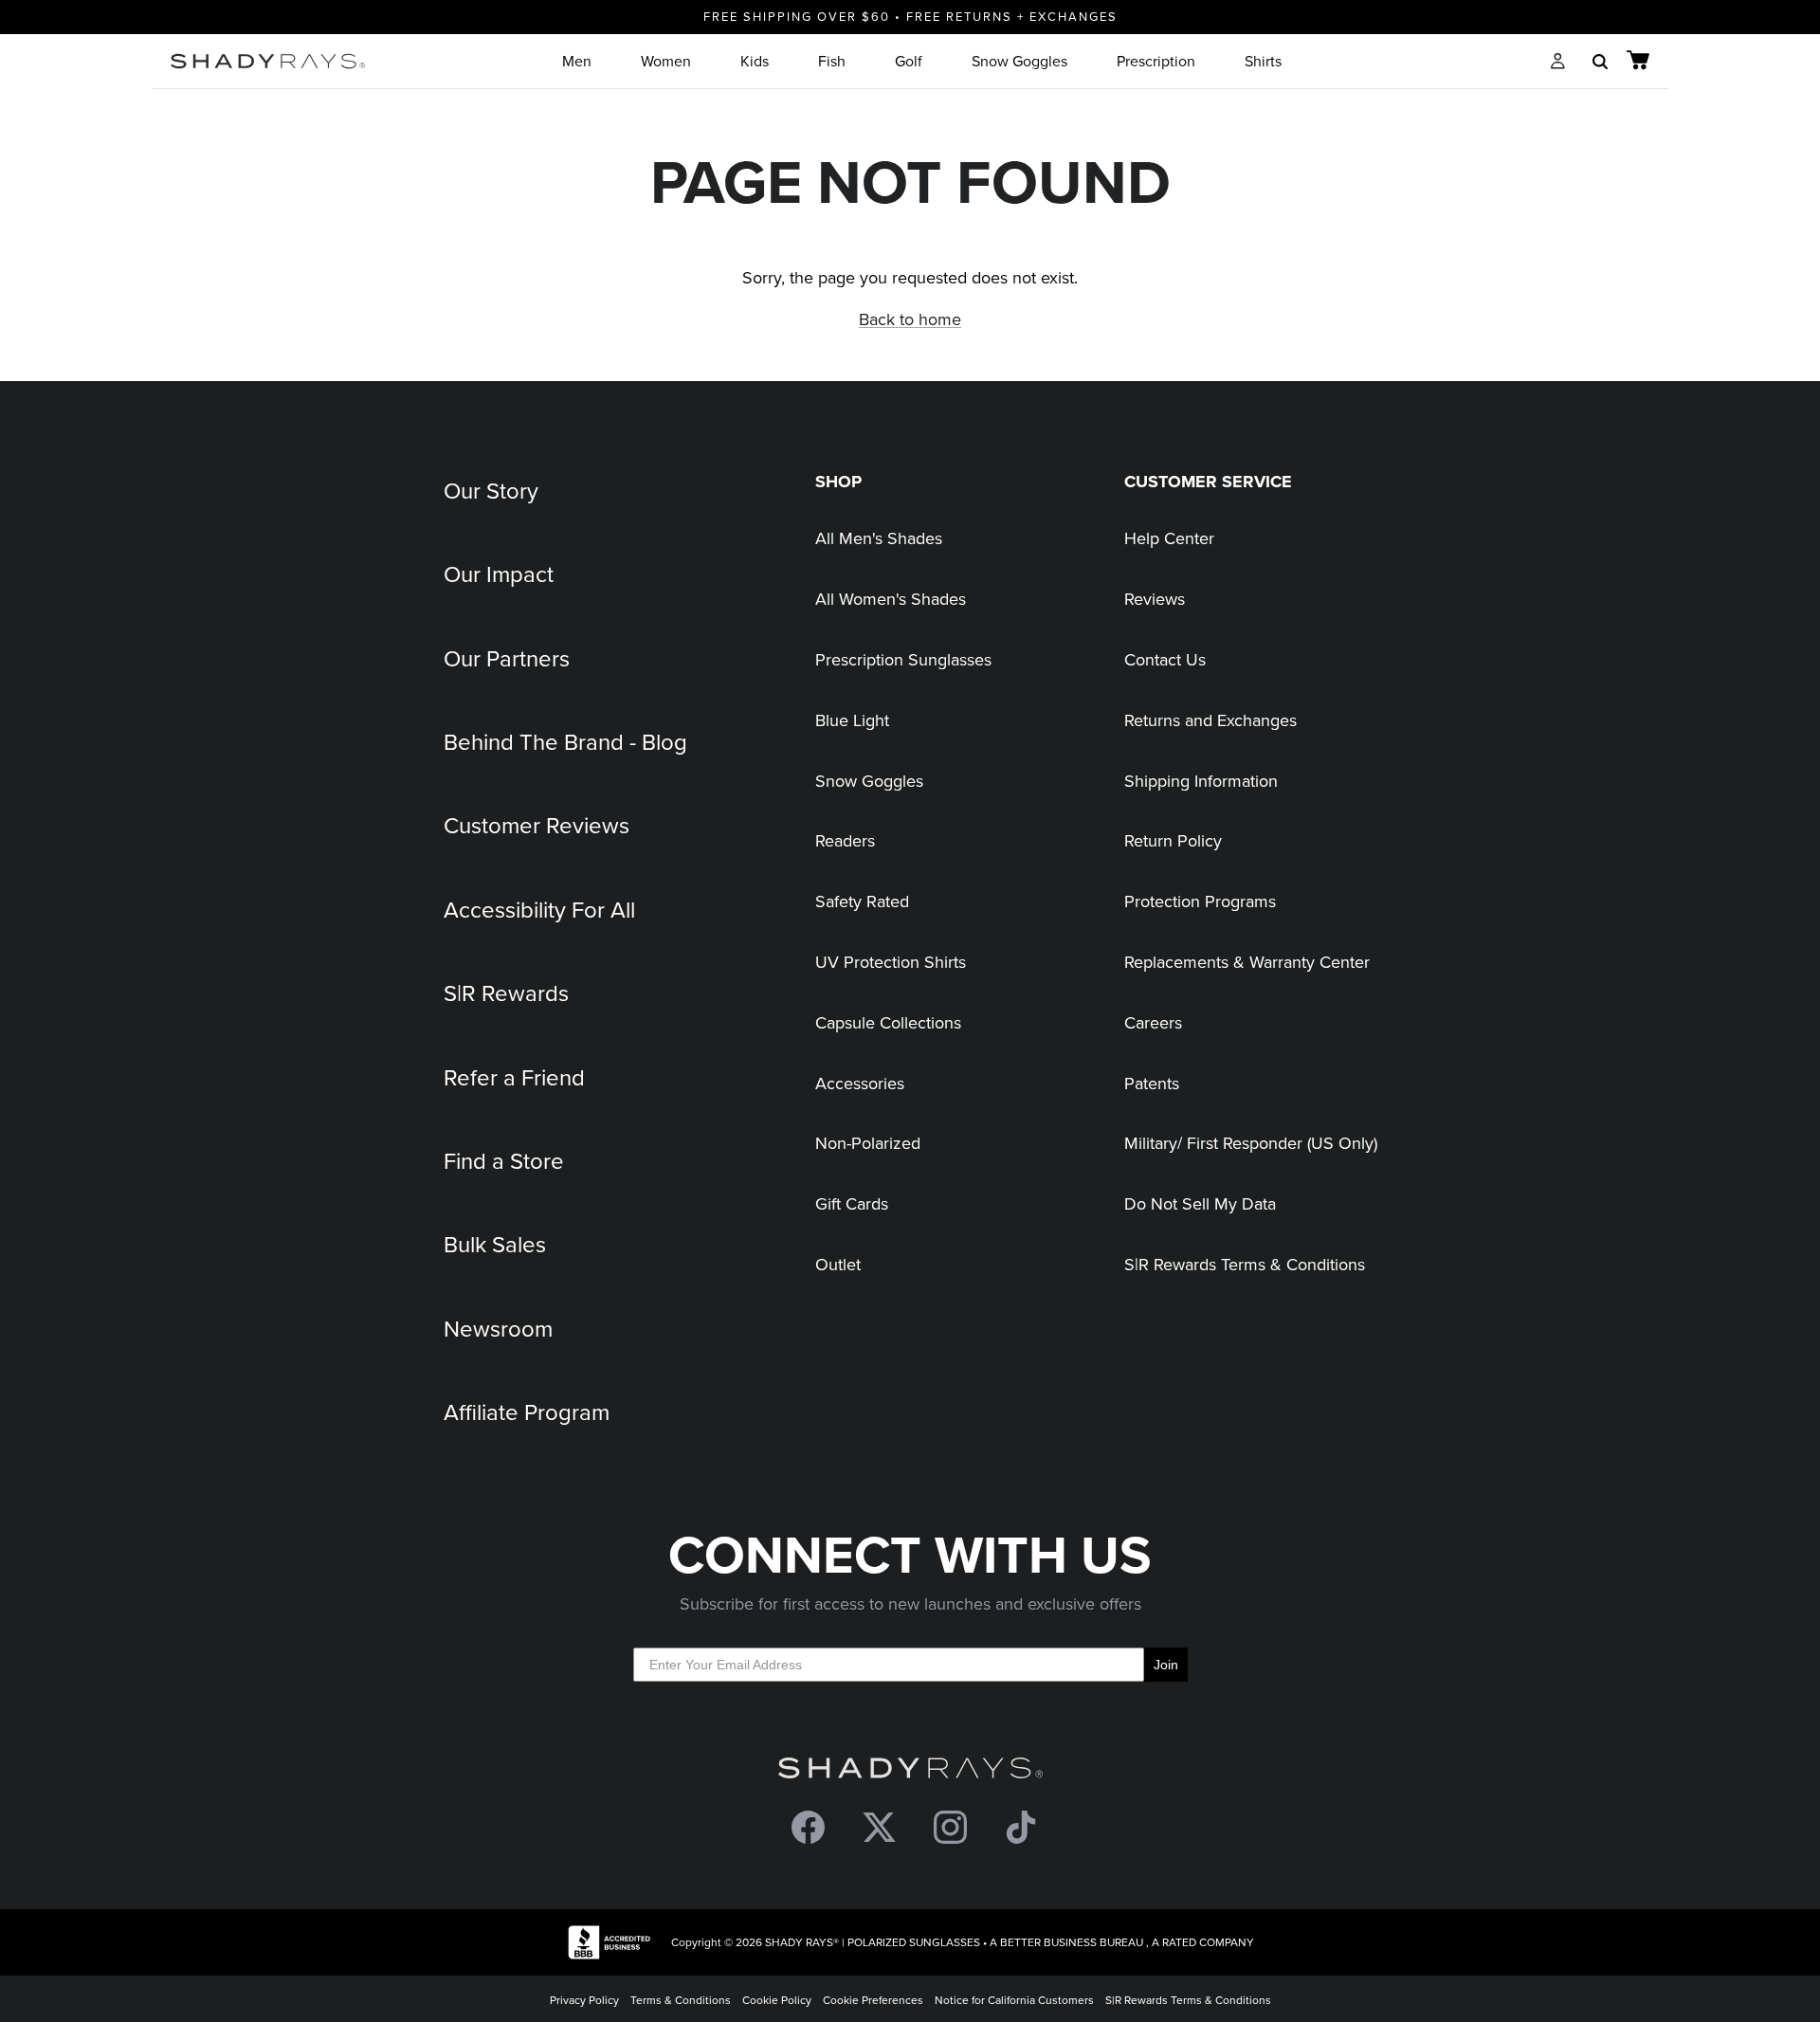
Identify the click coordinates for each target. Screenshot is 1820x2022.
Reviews (1155, 599)
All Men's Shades (879, 538)
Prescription (1156, 61)
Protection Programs (1200, 901)
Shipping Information (1201, 781)
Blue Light (852, 720)
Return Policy (1173, 840)
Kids (755, 61)
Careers (1153, 1022)
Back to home (910, 319)
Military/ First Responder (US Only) (1251, 1143)
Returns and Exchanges (1210, 720)
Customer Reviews (537, 825)
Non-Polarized (868, 1143)
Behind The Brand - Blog (565, 741)
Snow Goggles (1019, 61)
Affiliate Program (527, 1412)
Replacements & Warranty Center (1247, 962)
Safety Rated (862, 901)
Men (577, 61)
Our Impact (499, 574)
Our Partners (507, 658)
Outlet (838, 1264)
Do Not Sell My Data (1200, 1203)
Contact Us (1165, 659)
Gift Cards (852, 1203)
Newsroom (498, 1328)
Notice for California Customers (1014, 2000)
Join (1166, 1665)
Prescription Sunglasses (903, 659)
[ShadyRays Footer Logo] (910, 1772)
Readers (845, 840)
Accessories (860, 1083)
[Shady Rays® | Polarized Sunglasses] (268, 61)
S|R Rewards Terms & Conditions (1245, 1264)
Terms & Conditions (681, 2000)
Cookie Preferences (873, 2000)
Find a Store (504, 1160)
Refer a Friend (514, 1077)
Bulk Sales (495, 1244)
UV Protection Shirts (891, 962)
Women (666, 61)
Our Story (491, 490)
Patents (1152, 1083)
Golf (909, 61)
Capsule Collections (888, 1022)
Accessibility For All (539, 909)
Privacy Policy (584, 2000)
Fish (832, 61)
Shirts (1263, 61)
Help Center (1169, 538)
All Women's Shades (891, 599)
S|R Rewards (506, 993)
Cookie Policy (777, 2000)
